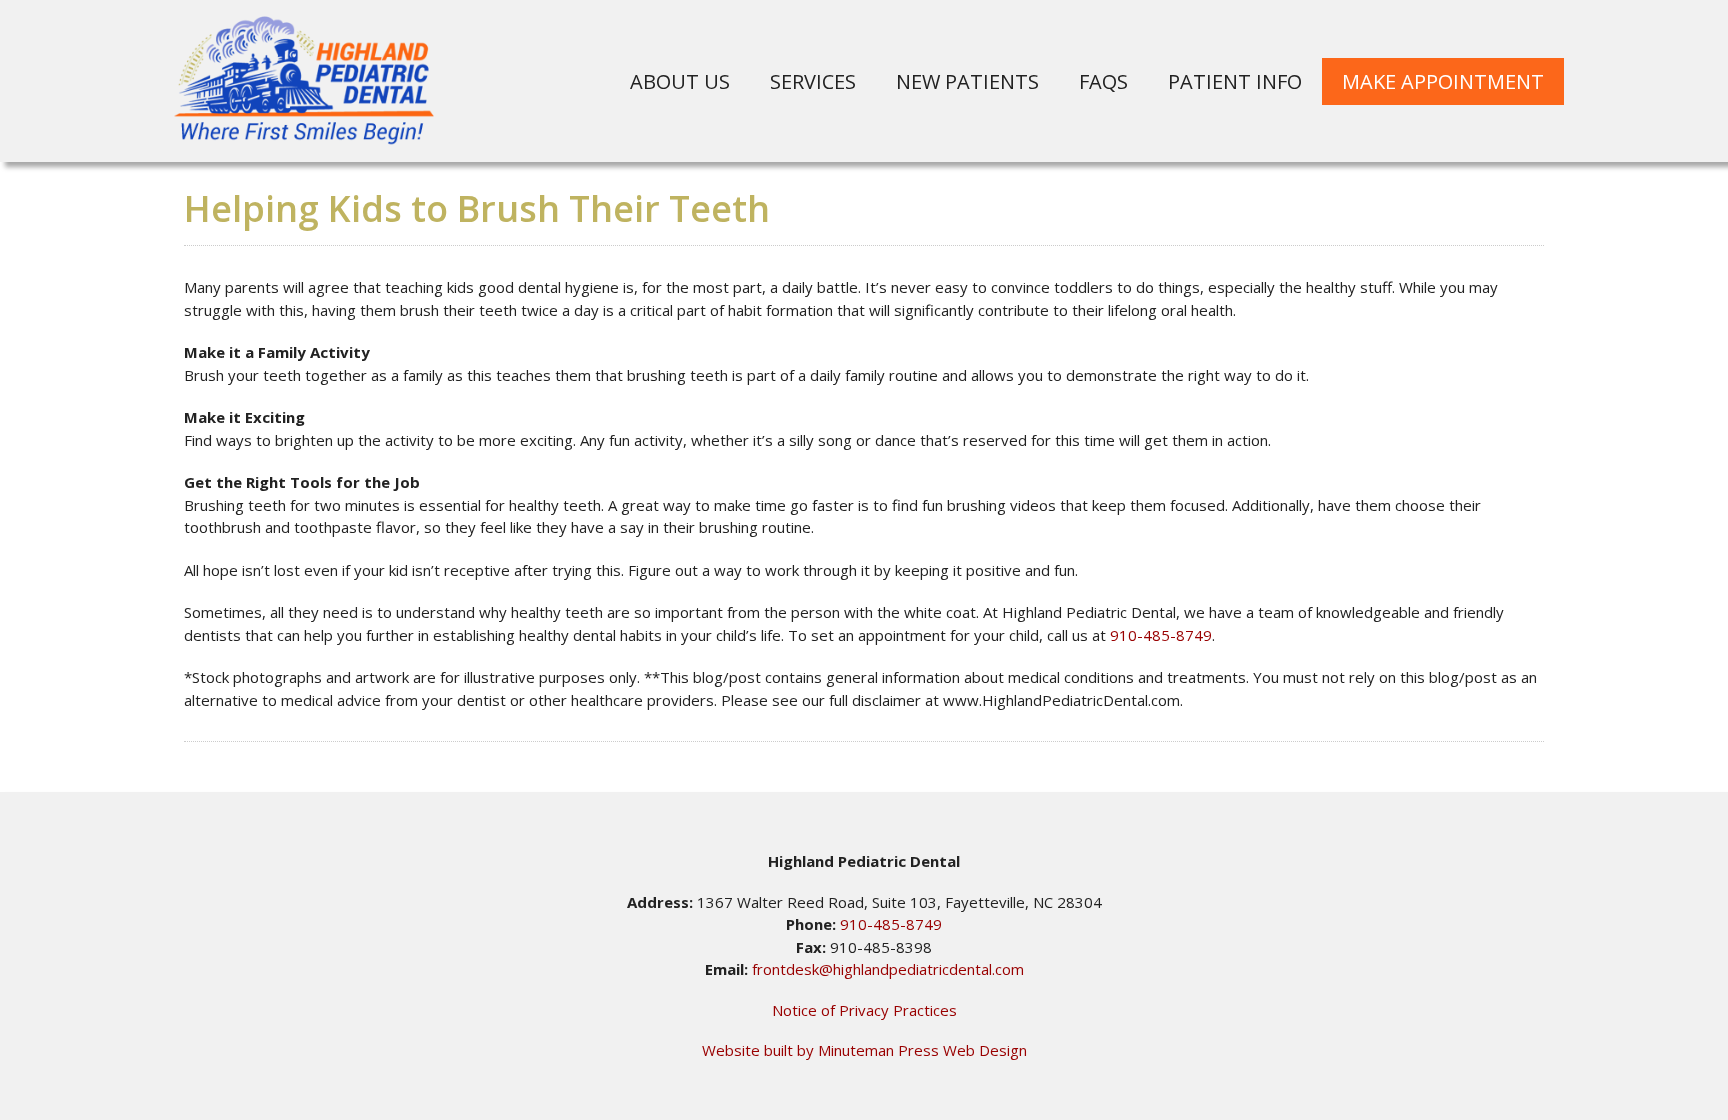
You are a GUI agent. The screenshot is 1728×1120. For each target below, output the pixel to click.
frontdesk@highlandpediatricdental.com (888, 969)
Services (813, 81)
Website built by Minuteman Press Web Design (864, 1050)
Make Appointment (1443, 81)
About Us (680, 81)
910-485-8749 (1161, 635)
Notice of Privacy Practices (864, 1010)
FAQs (1103, 81)
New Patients (967, 81)
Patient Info (1235, 81)
